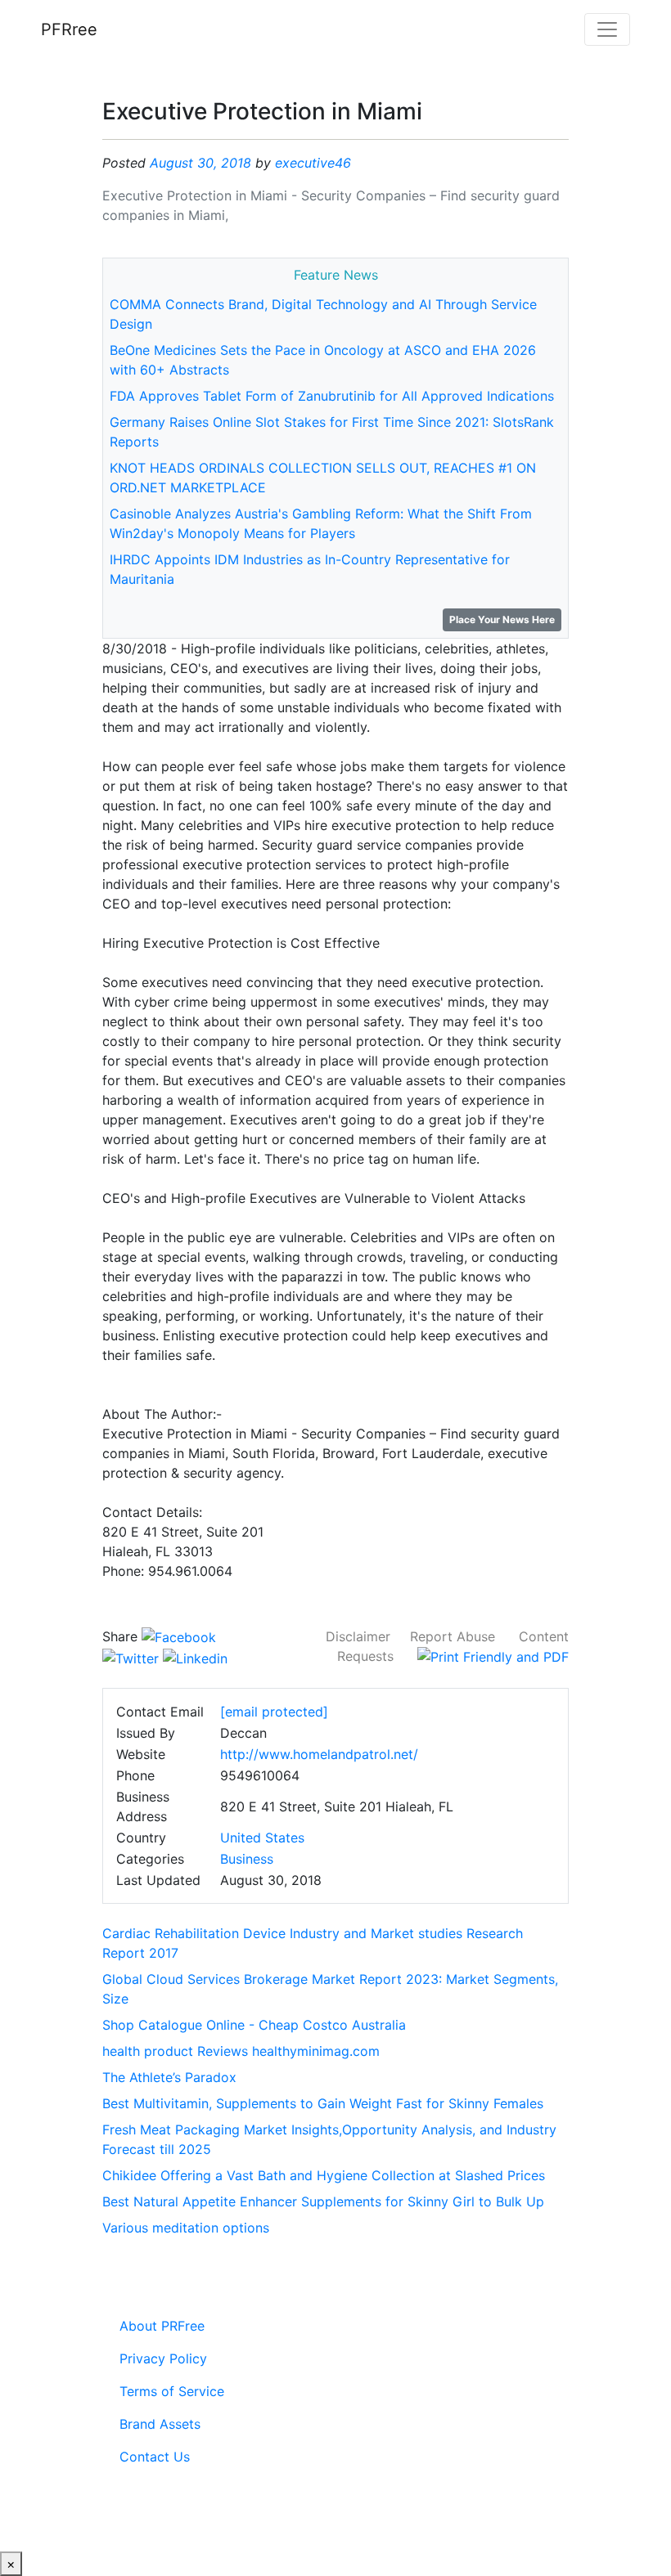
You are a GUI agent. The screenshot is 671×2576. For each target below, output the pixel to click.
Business (247, 1859)
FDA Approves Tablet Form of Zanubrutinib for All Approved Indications (332, 396)
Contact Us (155, 2457)
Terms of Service (172, 2391)
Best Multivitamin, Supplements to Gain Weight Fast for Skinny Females (323, 2103)
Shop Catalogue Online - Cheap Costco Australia (254, 2025)
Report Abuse (453, 1636)
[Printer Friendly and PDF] (493, 1656)
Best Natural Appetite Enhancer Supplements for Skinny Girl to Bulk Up (323, 2201)
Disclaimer (358, 1636)
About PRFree (162, 2326)
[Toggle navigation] (607, 29)
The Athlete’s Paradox (169, 2077)
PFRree (69, 29)
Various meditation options (186, 2228)
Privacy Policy (163, 2358)
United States (262, 1838)
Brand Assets (160, 2424)
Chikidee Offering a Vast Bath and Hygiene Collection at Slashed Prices (324, 2175)
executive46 (313, 163)
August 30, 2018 (200, 163)
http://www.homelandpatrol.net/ (319, 1754)
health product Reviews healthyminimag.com (241, 2051)
